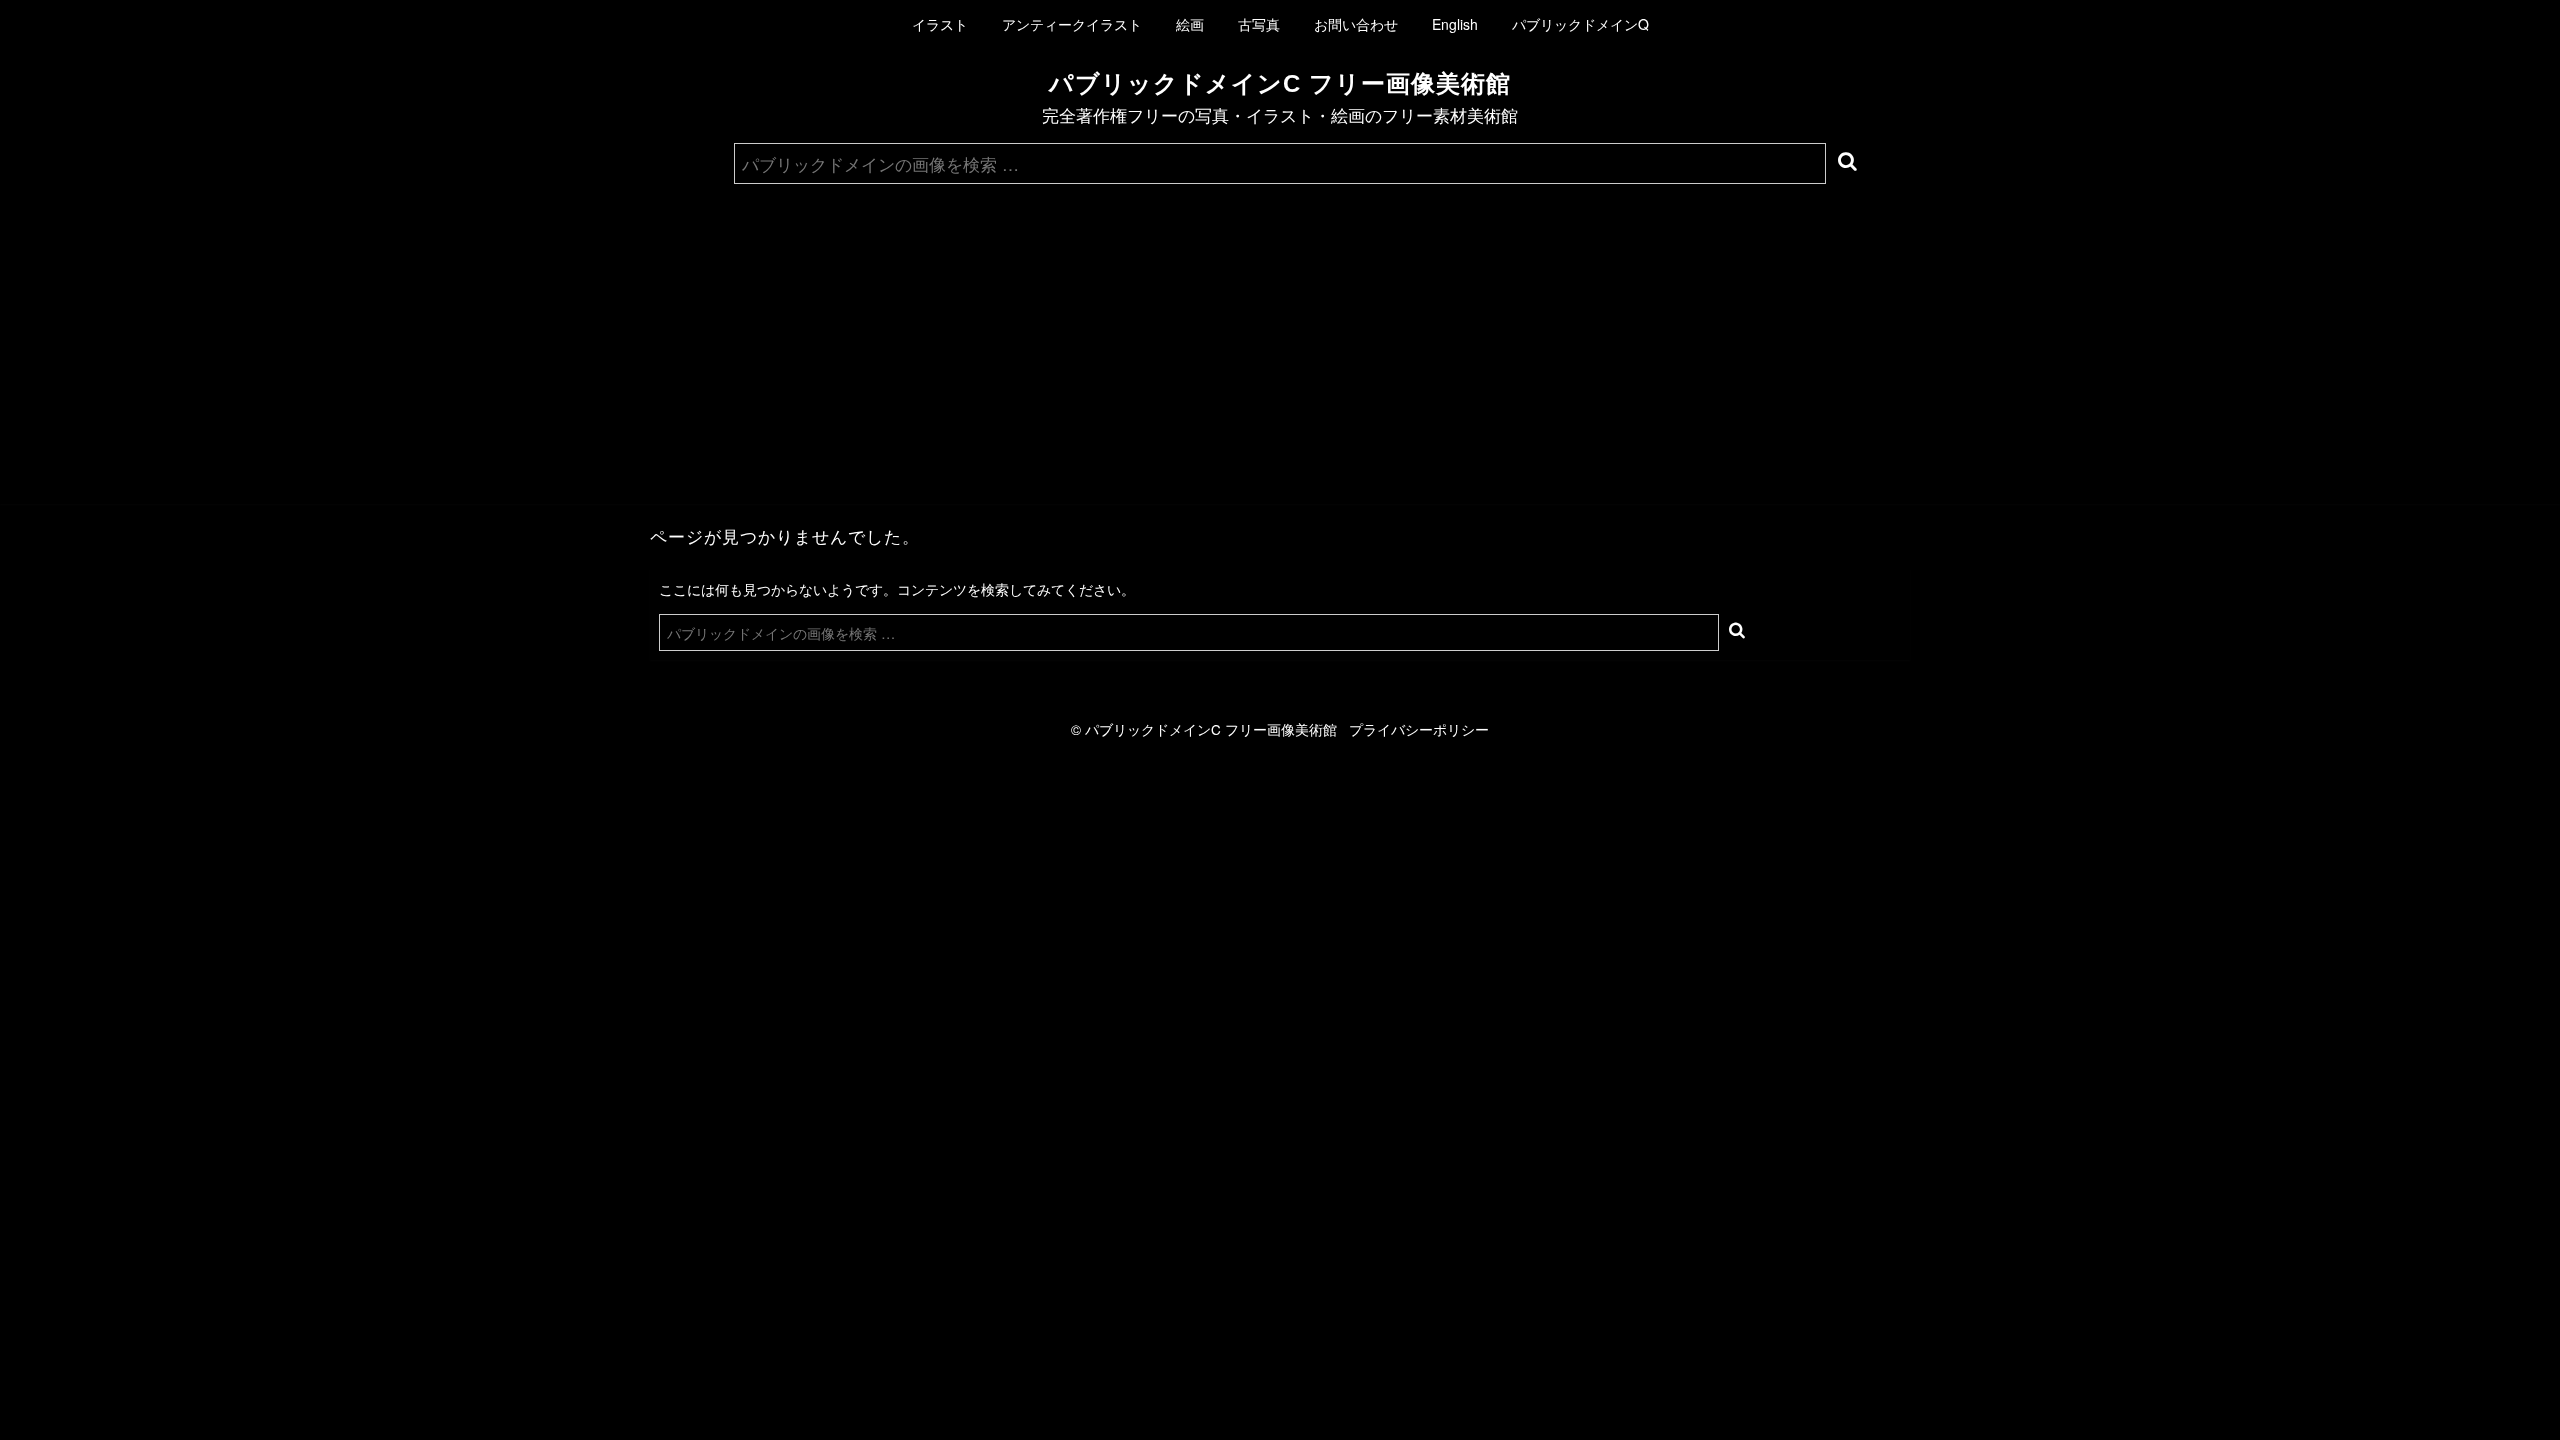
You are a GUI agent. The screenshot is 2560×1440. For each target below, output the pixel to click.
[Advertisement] (1280, 334)
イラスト (940, 24)
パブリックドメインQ (1580, 24)
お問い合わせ (1356, 24)
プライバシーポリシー (1419, 729)
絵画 (1190, 24)
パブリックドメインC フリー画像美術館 (1280, 83)
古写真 (1259, 24)
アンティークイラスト (1072, 24)
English (1455, 24)
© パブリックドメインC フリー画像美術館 (1210, 729)
